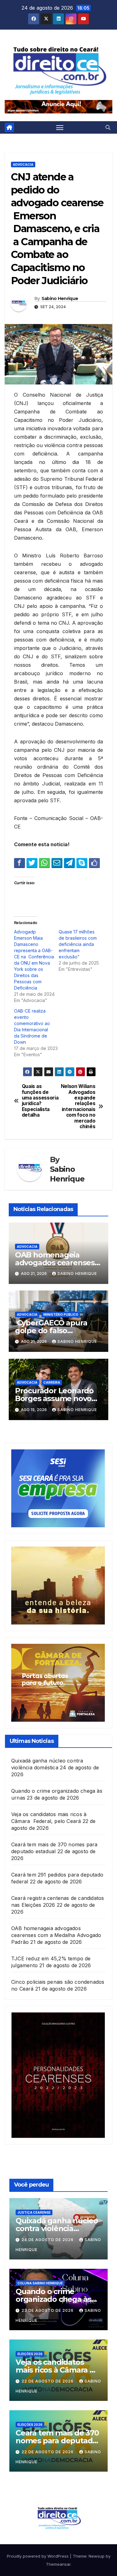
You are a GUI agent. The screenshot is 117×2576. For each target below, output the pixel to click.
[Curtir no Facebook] (94, 863)
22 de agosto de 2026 (48, 2381)
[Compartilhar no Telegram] (69, 863)
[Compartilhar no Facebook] (19, 863)
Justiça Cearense (34, 2212)
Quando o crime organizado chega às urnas (53, 2299)
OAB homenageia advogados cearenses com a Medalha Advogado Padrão (56, 1935)
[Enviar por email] (57, 863)
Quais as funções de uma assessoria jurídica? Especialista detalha (40, 1101)
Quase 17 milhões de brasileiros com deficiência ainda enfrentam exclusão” (78, 944)
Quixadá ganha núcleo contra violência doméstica (57, 2228)
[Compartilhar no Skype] (82, 863)
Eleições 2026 (30, 2354)
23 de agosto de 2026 (48, 2310)
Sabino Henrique (60, 298)
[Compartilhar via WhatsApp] (44, 863)
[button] (108, 127)
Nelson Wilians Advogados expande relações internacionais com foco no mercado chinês (78, 1107)
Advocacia (23, 165)
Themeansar (58, 2564)
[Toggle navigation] (60, 127)
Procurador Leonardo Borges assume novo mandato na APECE (54, 1398)
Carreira (52, 1382)
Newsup (97, 2556)
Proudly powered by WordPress (38, 2556)
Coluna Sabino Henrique (40, 2283)
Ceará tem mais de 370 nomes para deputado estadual (57, 2441)
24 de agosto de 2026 (48, 2240)
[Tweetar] (32, 863)
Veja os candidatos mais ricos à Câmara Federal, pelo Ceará (53, 2370)
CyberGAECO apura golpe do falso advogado (51, 1331)
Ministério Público (61, 1314)
